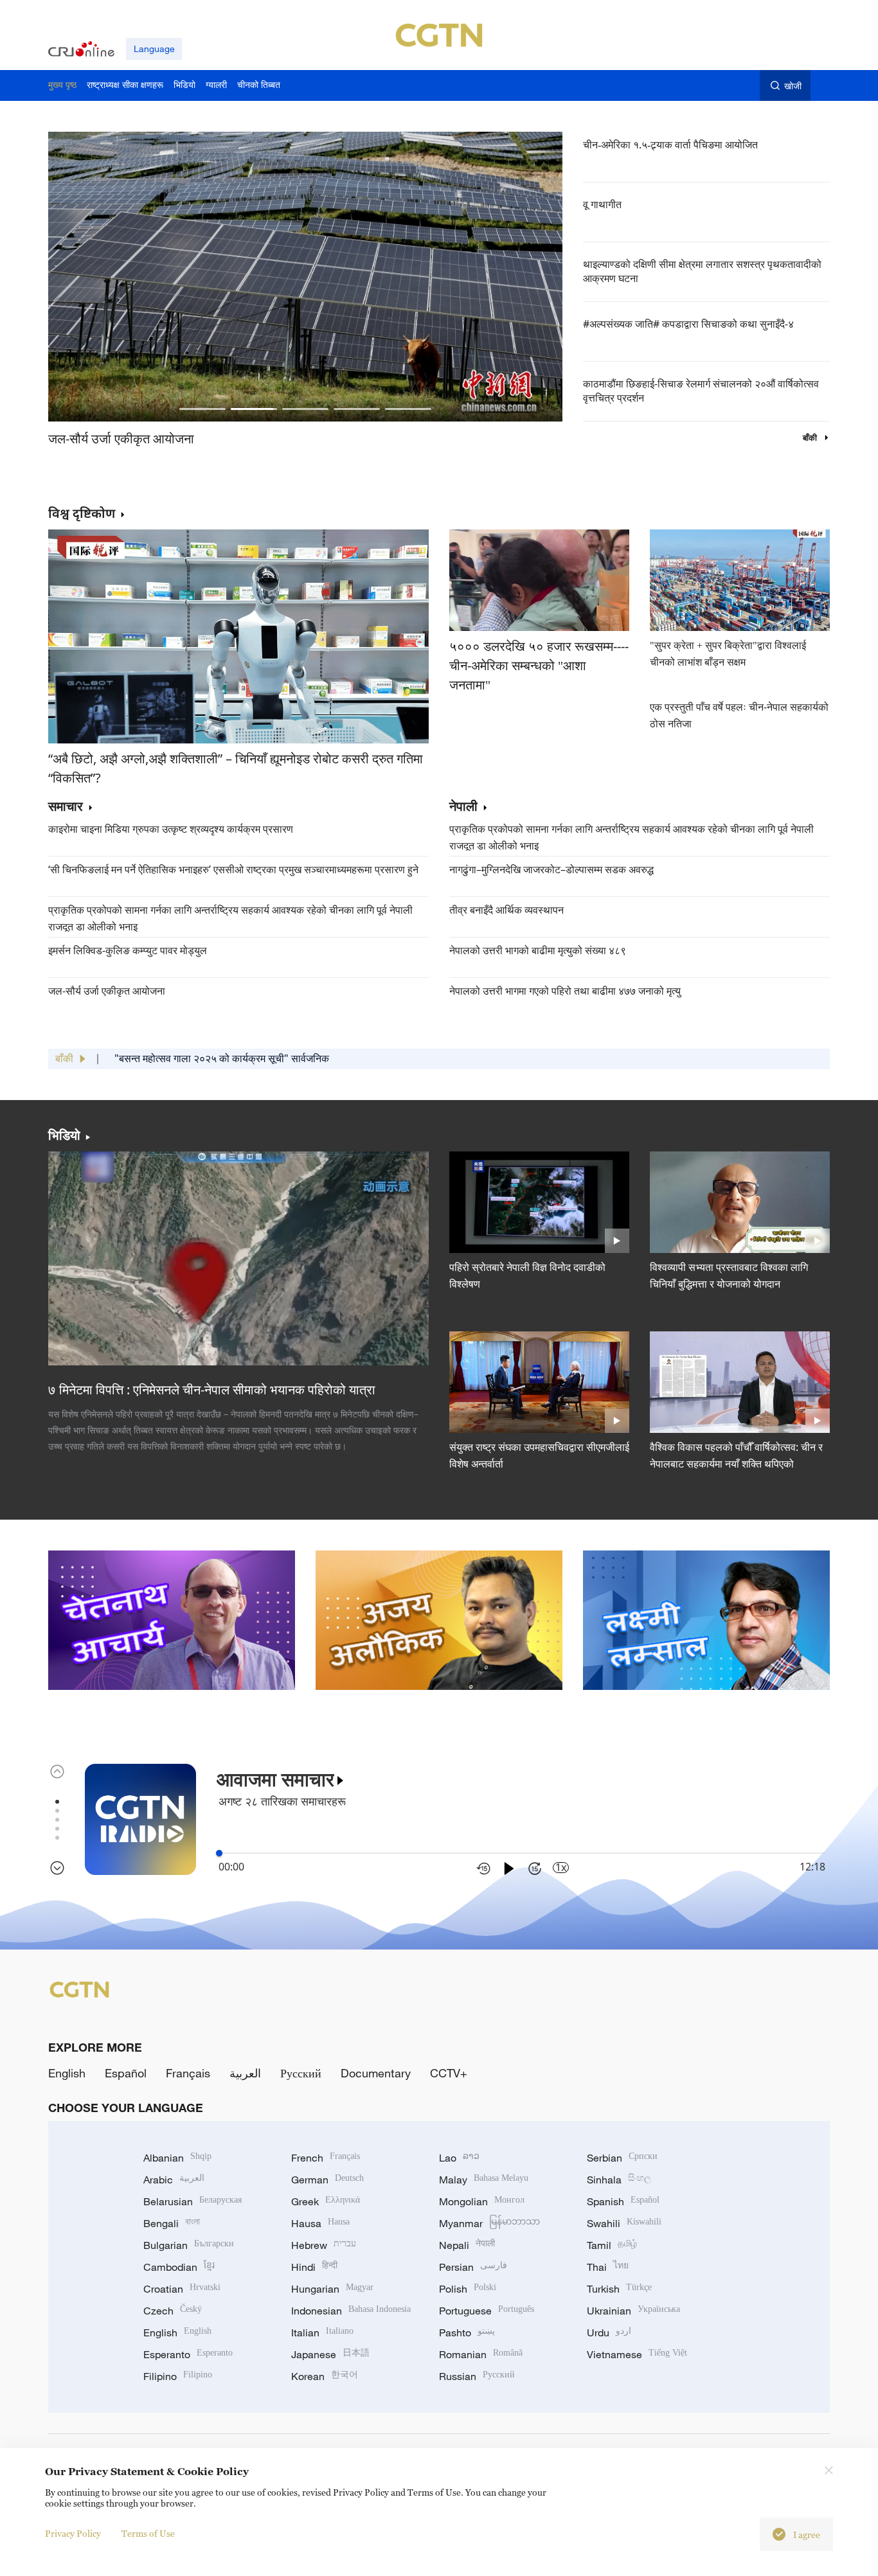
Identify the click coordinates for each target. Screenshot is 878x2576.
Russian (477, 2376)
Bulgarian (189, 2245)
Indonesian (351, 2311)
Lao (459, 2158)
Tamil (612, 2245)
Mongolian (482, 2201)
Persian (473, 2267)
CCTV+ (449, 2073)
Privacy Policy (73, 2533)
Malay (484, 2180)
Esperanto (188, 2354)
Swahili (624, 2223)
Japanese (330, 2354)
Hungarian (332, 2289)
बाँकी (811, 438)
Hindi (314, 2267)
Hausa (320, 2223)
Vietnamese (637, 2354)
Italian (322, 2332)
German (327, 2180)
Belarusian (193, 2201)
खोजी (793, 86)
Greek (326, 2201)
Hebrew (324, 2245)
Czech (173, 2311)
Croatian (182, 2289)
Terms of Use (148, 2533)
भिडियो (64, 1135)
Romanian (481, 2354)
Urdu (609, 2332)
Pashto (467, 2332)
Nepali (467, 2245)
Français (188, 2073)
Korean (325, 2376)
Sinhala (619, 2180)
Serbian (622, 2158)
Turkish (619, 2289)
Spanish (623, 2201)
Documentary (376, 2073)
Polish (468, 2289)
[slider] (219, 1853)
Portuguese (487, 2311)
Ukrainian (633, 2311)
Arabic (174, 2180)
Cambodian (179, 2267)
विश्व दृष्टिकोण (82, 513)
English (67, 2073)
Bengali (172, 2223)
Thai (608, 2267)
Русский (301, 2073)
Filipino (178, 2376)
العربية (245, 2073)
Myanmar (489, 2223)
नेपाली (463, 807)
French (326, 2158)
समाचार (66, 807)
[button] (202, 409)
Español (126, 2073)
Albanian (177, 2158)
